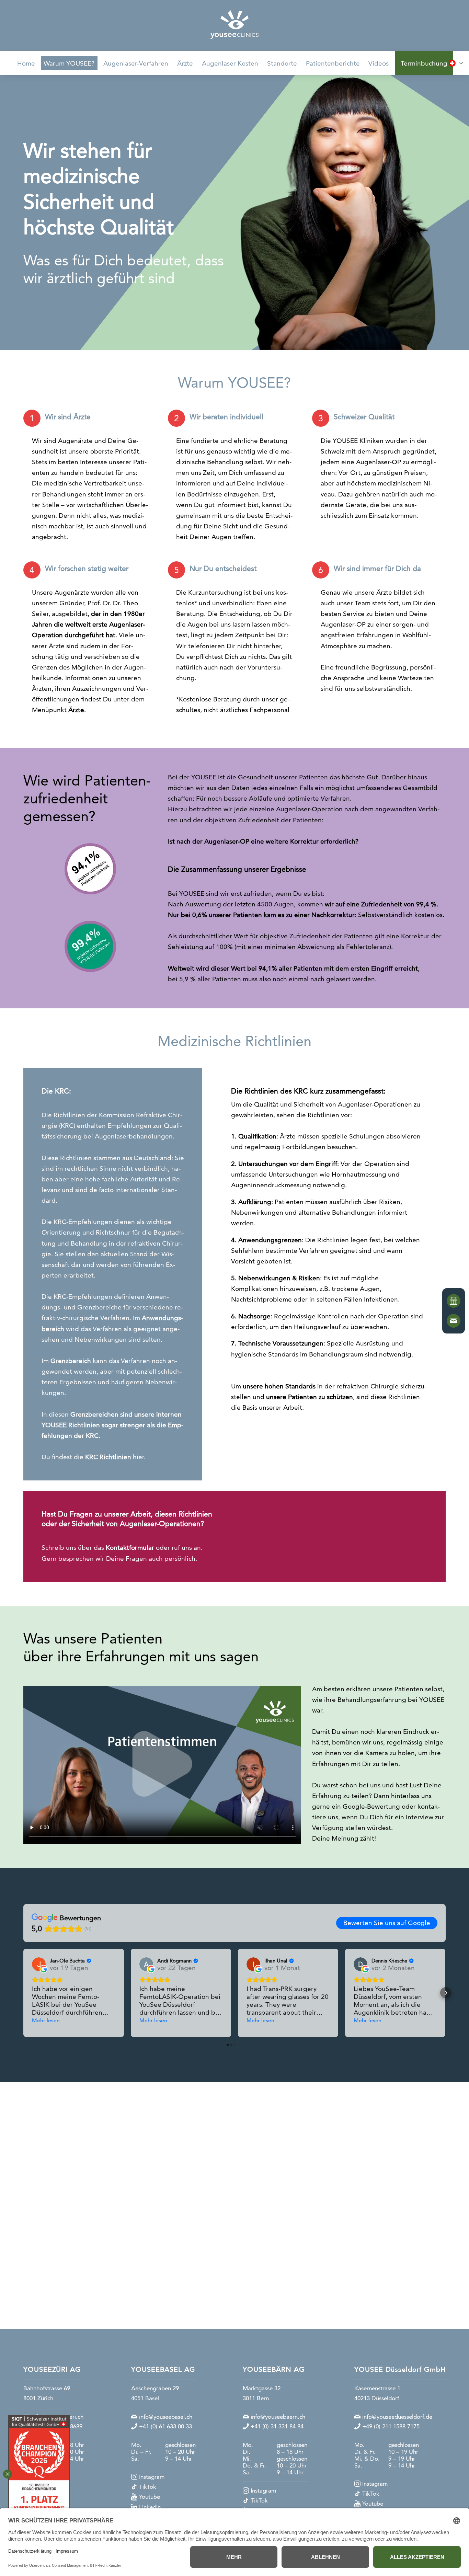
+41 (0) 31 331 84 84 (277, 2426)
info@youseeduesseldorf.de (397, 2417)
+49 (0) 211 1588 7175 (391, 2426)
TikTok (148, 2487)
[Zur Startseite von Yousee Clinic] (235, 25)
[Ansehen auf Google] (39, 1964)
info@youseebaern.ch (278, 2417)
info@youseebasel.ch (165, 2417)
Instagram (152, 2477)
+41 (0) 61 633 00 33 (165, 2426)
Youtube (150, 2497)
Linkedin (150, 2507)
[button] (23, 1993)
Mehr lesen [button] (46, 2020)
